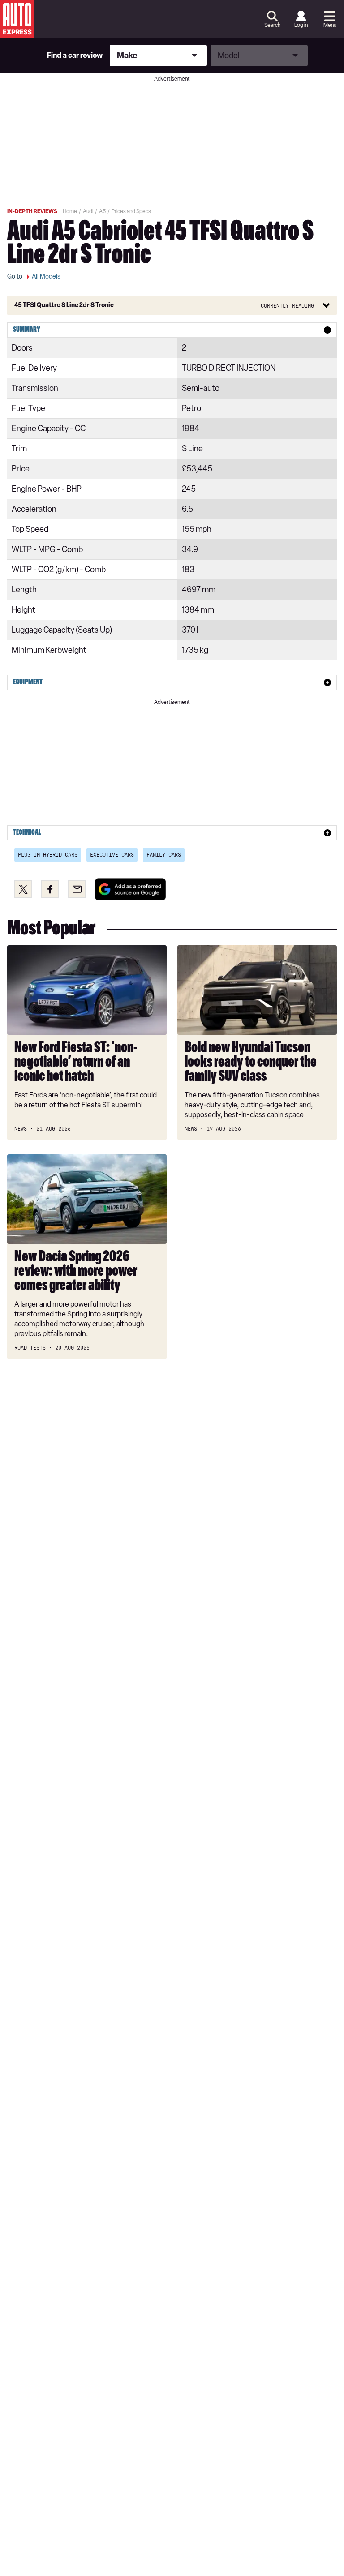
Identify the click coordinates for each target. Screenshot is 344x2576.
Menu (330, 25)
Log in (301, 25)
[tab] (172, 330)
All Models (46, 276)
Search (272, 25)
